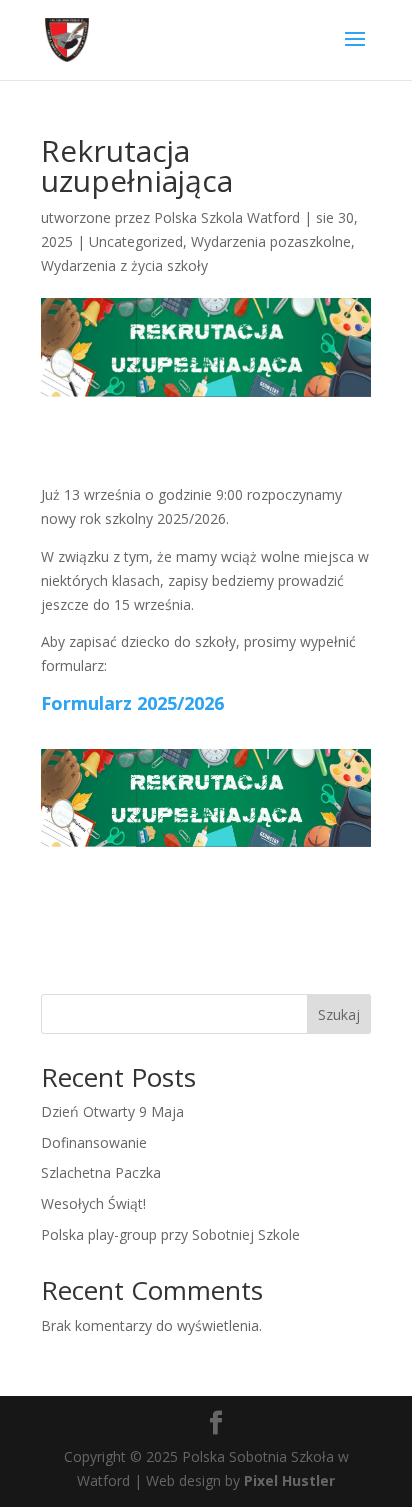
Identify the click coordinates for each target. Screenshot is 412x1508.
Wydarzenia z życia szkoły (124, 265)
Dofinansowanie (94, 1142)
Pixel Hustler (289, 1480)
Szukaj (339, 1014)
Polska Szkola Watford (227, 217)
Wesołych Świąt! (93, 1203)
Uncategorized (136, 241)
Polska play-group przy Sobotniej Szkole (170, 1234)
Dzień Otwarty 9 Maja (112, 1111)
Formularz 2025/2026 (132, 703)
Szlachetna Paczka (101, 1172)
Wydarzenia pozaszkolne (271, 241)
